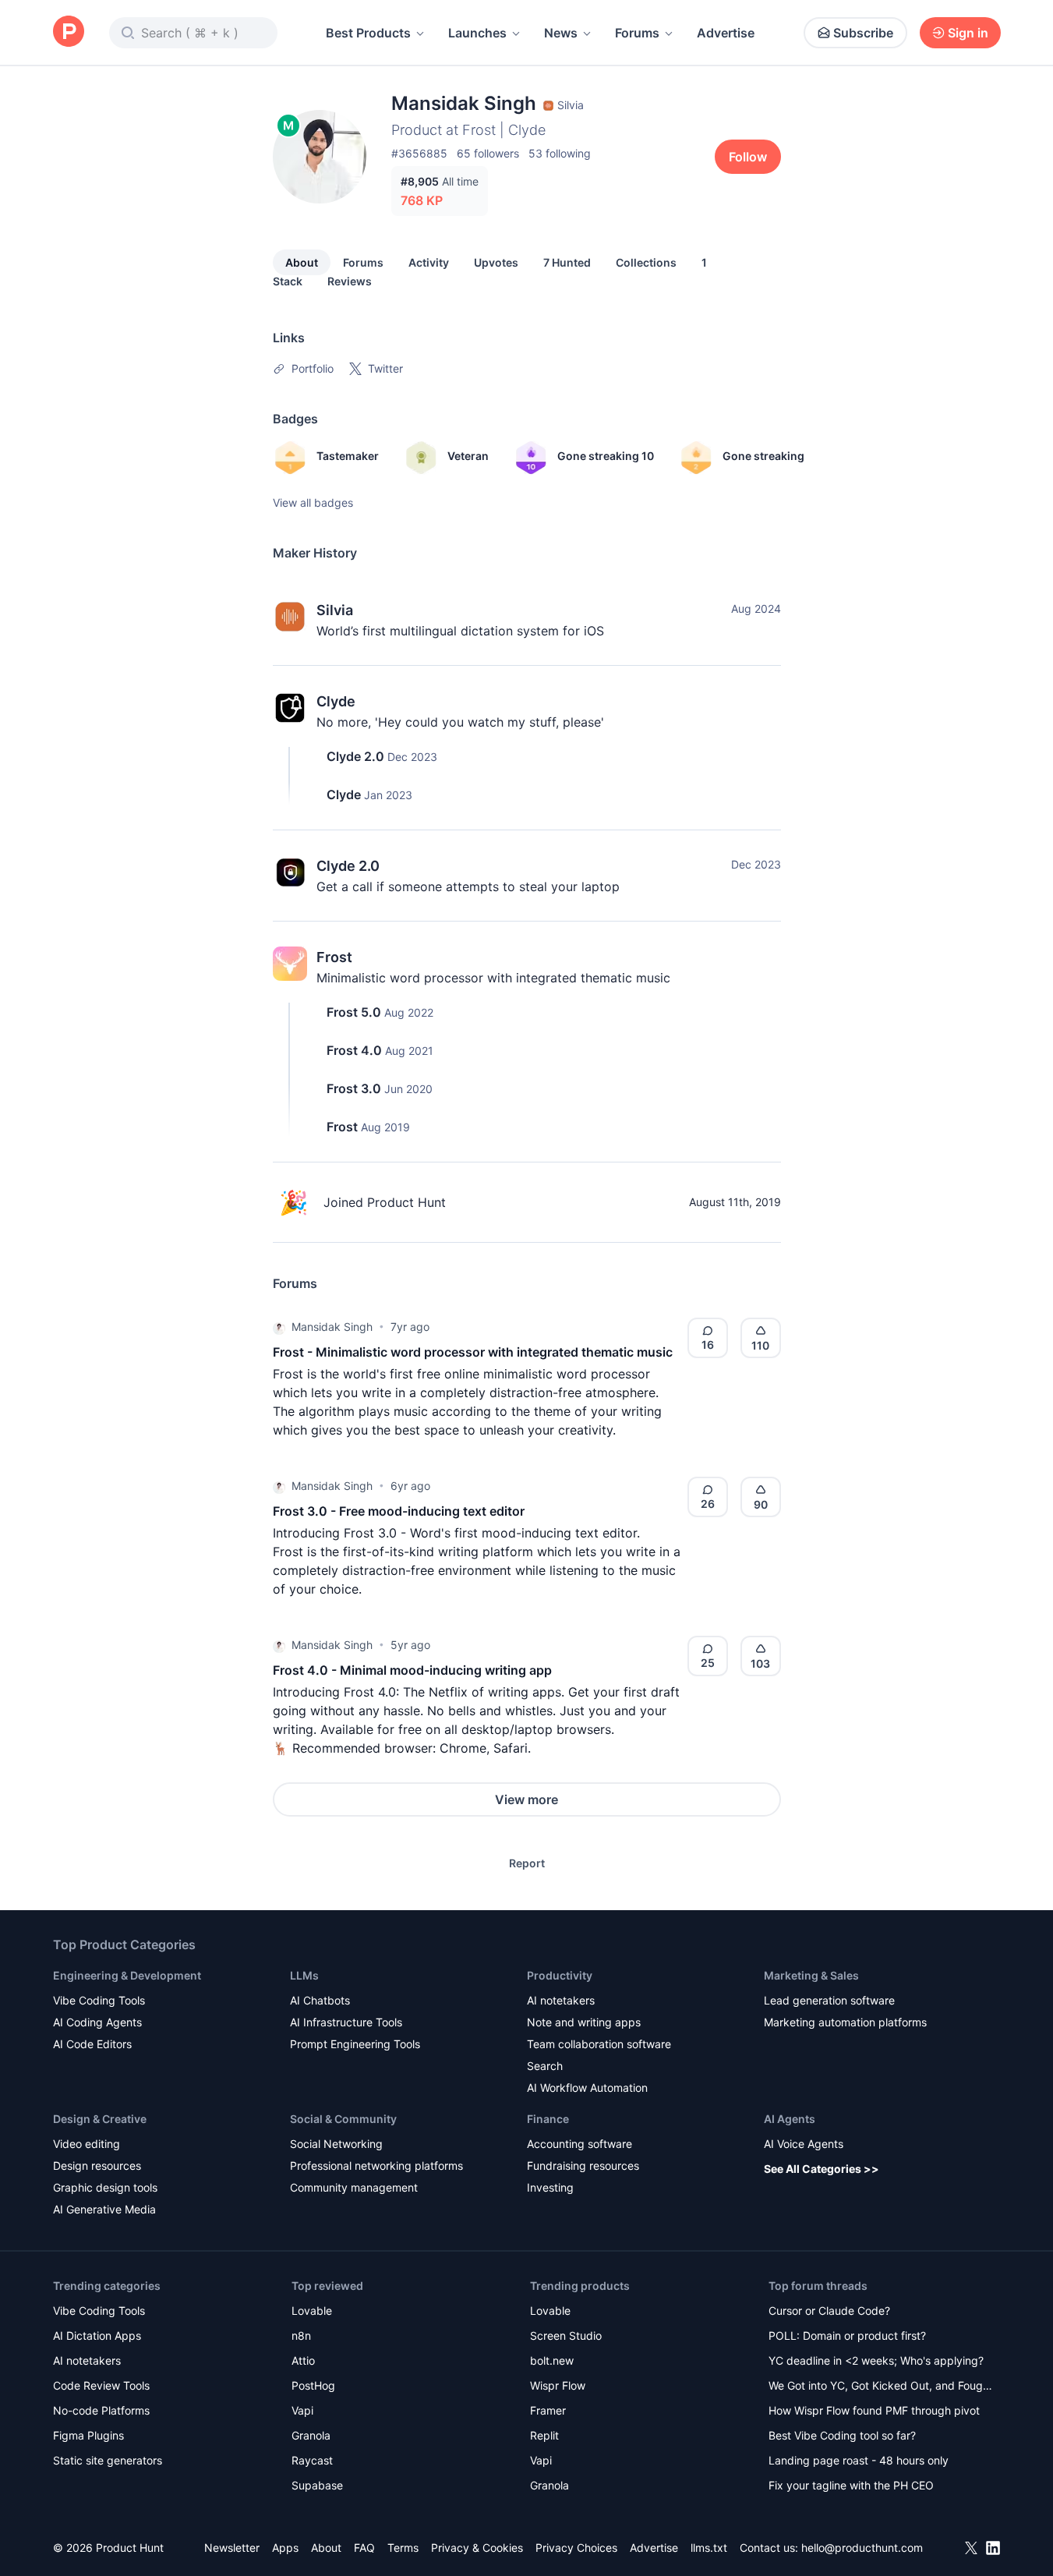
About (302, 262)
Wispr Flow (558, 2385)
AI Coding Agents (97, 2022)
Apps (285, 2548)
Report (527, 1863)
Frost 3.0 (354, 1088)
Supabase (317, 2485)
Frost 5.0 (354, 1012)
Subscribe (863, 33)
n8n (301, 2335)
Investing (550, 2187)
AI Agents (790, 2119)
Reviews (350, 281)
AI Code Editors (92, 2044)
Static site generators (108, 2460)
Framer (548, 2410)
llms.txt (709, 2548)
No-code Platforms (101, 2410)
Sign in (968, 33)
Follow (748, 157)
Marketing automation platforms (845, 2022)
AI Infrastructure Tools (346, 2022)
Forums (637, 33)
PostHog (313, 2385)
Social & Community (343, 2119)
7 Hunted (567, 262)
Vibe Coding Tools (99, 2000)
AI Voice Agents (804, 2144)
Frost (334, 957)
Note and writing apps (584, 2022)
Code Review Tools (101, 2385)
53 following (560, 153)
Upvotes (496, 262)
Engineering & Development (127, 1975)
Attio (303, 2360)
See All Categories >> (822, 2169)
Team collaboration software (599, 2044)
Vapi (302, 2410)
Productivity (560, 1975)
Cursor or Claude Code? (829, 2311)
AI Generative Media (104, 2209)
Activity (429, 262)
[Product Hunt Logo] (69, 32)
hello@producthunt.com (862, 2548)
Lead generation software (829, 2000)
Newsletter (232, 2548)
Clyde (336, 701)
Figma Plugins (88, 2435)
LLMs (304, 1975)
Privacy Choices (576, 2548)
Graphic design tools (105, 2187)
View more (526, 1799)
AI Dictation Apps (97, 2335)
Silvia (335, 610)
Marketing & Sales (811, 1975)
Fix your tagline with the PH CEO (851, 2485)
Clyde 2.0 (355, 756)
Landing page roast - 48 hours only (859, 2460)
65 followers (488, 153)
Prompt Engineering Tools (355, 2044)
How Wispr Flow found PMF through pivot (874, 2410)
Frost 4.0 (354, 1050)
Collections (646, 262)
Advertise (726, 33)
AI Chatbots (320, 2000)
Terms (403, 2548)
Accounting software (580, 2144)
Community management (354, 2187)
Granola (311, 2435)
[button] (279, 1327)
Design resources (97, 2166)
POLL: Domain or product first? (847, 2335)
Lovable (312, 2311)
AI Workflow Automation (587, 2088)
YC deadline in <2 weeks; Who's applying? (876, 2360)
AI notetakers (561, 2000)
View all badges (313, 502)
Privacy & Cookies (477, 2548)
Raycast (312, 2460)
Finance (548, 2119)
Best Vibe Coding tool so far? (842, 2435)
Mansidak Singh (332, 1327)
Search (545, 2066)
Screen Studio (566, 2335)
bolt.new (552, 2360)
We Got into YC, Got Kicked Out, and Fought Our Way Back (881, 2387)
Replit (544, 2435)
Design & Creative (100, 2119)
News (561, 33)
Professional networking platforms (376, 2166)
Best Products (368, 33)
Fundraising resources (583, 2166)
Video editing (87, 2144)
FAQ (364, 2548)
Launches (477, 33)
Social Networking (336, 2144)
